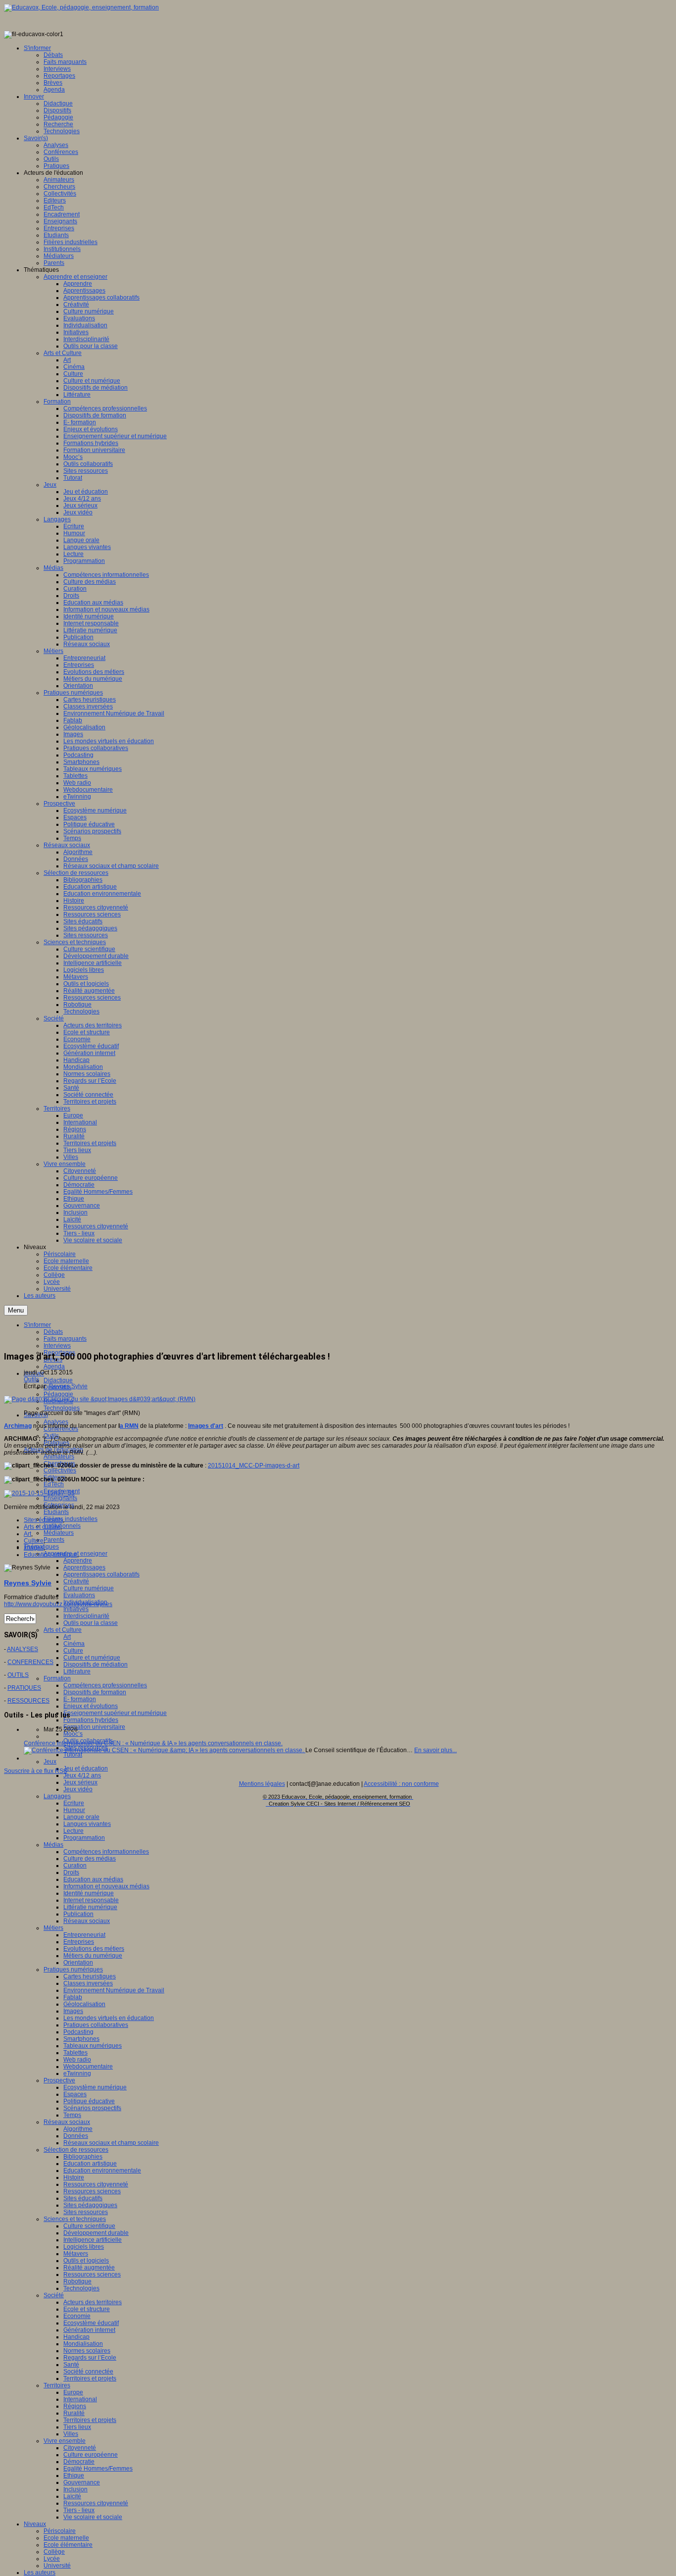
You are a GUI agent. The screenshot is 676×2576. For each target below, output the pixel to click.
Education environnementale (102, 2171)
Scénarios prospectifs (92, 2108)
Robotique (77, 2281)
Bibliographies (83, 2157)
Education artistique (90, 2164)
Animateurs (59, 1457)
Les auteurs (40, 2573)
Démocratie (79, 2462)
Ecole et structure (87, 2309)
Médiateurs (59, 1533)
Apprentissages (84, 1567)
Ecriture (74, 1803)
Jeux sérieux (80, 1782)
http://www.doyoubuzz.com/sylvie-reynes (58, 1604)
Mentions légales (262, 1784)
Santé (71, 2365)
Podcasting (78, 2032)
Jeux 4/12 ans (82, 1775)
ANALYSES (23, 1649)
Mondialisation (83, 2344)
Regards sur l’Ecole (90, 2358)
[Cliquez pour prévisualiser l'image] (100, 1399)
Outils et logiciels (86, 2261)
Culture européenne (91, 2455)
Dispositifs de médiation (96, 1665)
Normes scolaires (87, 2351)
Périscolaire (60, 2531)
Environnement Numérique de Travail (114, 1990)
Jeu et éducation (86, 1768)
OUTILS (18, 1675)
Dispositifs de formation (95, 1692)
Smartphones (81, 2039)
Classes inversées (88, 1983)
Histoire (74, 2177)
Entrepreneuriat (84, 1935)
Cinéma (74, 1644)
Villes (71, 2434)
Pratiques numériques (73, 1970)
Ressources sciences (92, 2191)
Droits (71, 1872)
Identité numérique (89, 1893)
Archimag (18, 1426)
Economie (77, 2316)
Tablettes (75, 2053)
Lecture (73, 1831)
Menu (16, 1310)
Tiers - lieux (79, 2510)
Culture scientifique (89, 2226)
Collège (54, 2552)
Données (76, 2136)
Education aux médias (93, 1879)
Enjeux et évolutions (91, 1706)
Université (57, 2566)
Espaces (75, 2094)
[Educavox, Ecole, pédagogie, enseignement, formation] (81, 7)
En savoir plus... (435, 1750)
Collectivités (60, 1470)
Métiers (53, 1928)
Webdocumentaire (88, 2067)
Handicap (76, 2337)
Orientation (78, 1963)
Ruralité (74, 2413)
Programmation (84, 1838)
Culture (73, 1651)
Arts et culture (42, 1527)
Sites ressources (86, 2212)
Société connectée (88, 2372)
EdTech (54, 1484)
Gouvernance (82, 2482)
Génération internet (89, 2330)
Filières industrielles (71, 1519)
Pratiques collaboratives (96, 2025)
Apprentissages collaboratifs (101, 1574)
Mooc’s (73, 1734)
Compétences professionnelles (105, 1685)
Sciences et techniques (75, 2219)
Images (73, 2011)
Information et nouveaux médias (106, 1886)
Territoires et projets (90, 2378)
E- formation (80, 1699)
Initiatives (76, 1609)
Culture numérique (89, 1588)
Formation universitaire (94, 1727)
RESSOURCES (28, 1701)
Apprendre (78, 1561)
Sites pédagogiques (90, 2205)
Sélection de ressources (76, 2150)
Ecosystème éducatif (91, 2323)
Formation (57, 1678)
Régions (75, 2406)
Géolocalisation (84, 2004)
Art (67, 1637)
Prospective (59, 2080)
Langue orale (81, 1817)
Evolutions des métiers (94, 1949)
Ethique (74, 2475)
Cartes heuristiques (90, 1976)
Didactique (58, 1380)
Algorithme (78, 2129)
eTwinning (77, 2073)
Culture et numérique (92, 1658)
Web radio (77, 2060)
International (80, 2399)
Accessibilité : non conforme (401, 1784)
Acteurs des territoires (93, 2302)
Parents (54, 1540)
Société (54, 2295)
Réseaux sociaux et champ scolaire (111, 2143)
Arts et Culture (63, 1630)
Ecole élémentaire (68, 2545)
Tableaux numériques (93, 2046)
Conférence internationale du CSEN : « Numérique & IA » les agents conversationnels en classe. (153, 1743)
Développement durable (96, 2233)
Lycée (52, 2559)
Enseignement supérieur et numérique (115, 1713)
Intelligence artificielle (93, 2240)
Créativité (76, 1581)
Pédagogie (58, 1394)
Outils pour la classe (91, 1623)
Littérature (77, 1671)
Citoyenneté (80, 2448)
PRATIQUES (24, 1688)
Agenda (54, 1366)
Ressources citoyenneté (96, 2184)
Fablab (73, 1997)
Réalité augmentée (89, 2268)
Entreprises (79, 1942)
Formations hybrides (91, 1720)
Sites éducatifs (83, 2198)
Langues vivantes (87, 1824)
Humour (74, 1810)
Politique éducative (89, 2101)
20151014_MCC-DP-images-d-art (254, 1465)
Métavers (76, 2254)
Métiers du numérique (93, 1956)
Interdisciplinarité (86, 1616)
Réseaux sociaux (87, 1921)
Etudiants (56, 1512)
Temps (72, 2115)
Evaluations (79, 1595)
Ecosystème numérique (95, 2087)
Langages (57, 1796)
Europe (73, 2392)
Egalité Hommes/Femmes (98, 2469)
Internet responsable (91, 1900)
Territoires (57, 2385)
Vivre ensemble (65, 2441)
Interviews (57, 1346)
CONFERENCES (30, 1662)
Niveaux (35, 2524)
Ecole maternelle (66, 2538)
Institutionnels (62, 1526)
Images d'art (206, 1426)
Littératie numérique (90, 1907)
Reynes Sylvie (68, 1386)
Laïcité (72, 2496)
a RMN (129, 1426)
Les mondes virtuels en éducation (109, 2018)
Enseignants (60, 1498)
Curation (75, 1866)
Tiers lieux (77, 2427)
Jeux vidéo (78, 1789)
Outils (31, 1379)
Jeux (50, 1762)
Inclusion (75, 2489)
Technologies (62, 1408)
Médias (53, 1845)
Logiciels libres (84, 2247)
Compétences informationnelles (106, 1852)
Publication (78, 1914)
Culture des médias (90, 1859)
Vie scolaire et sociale (93, 2517)
